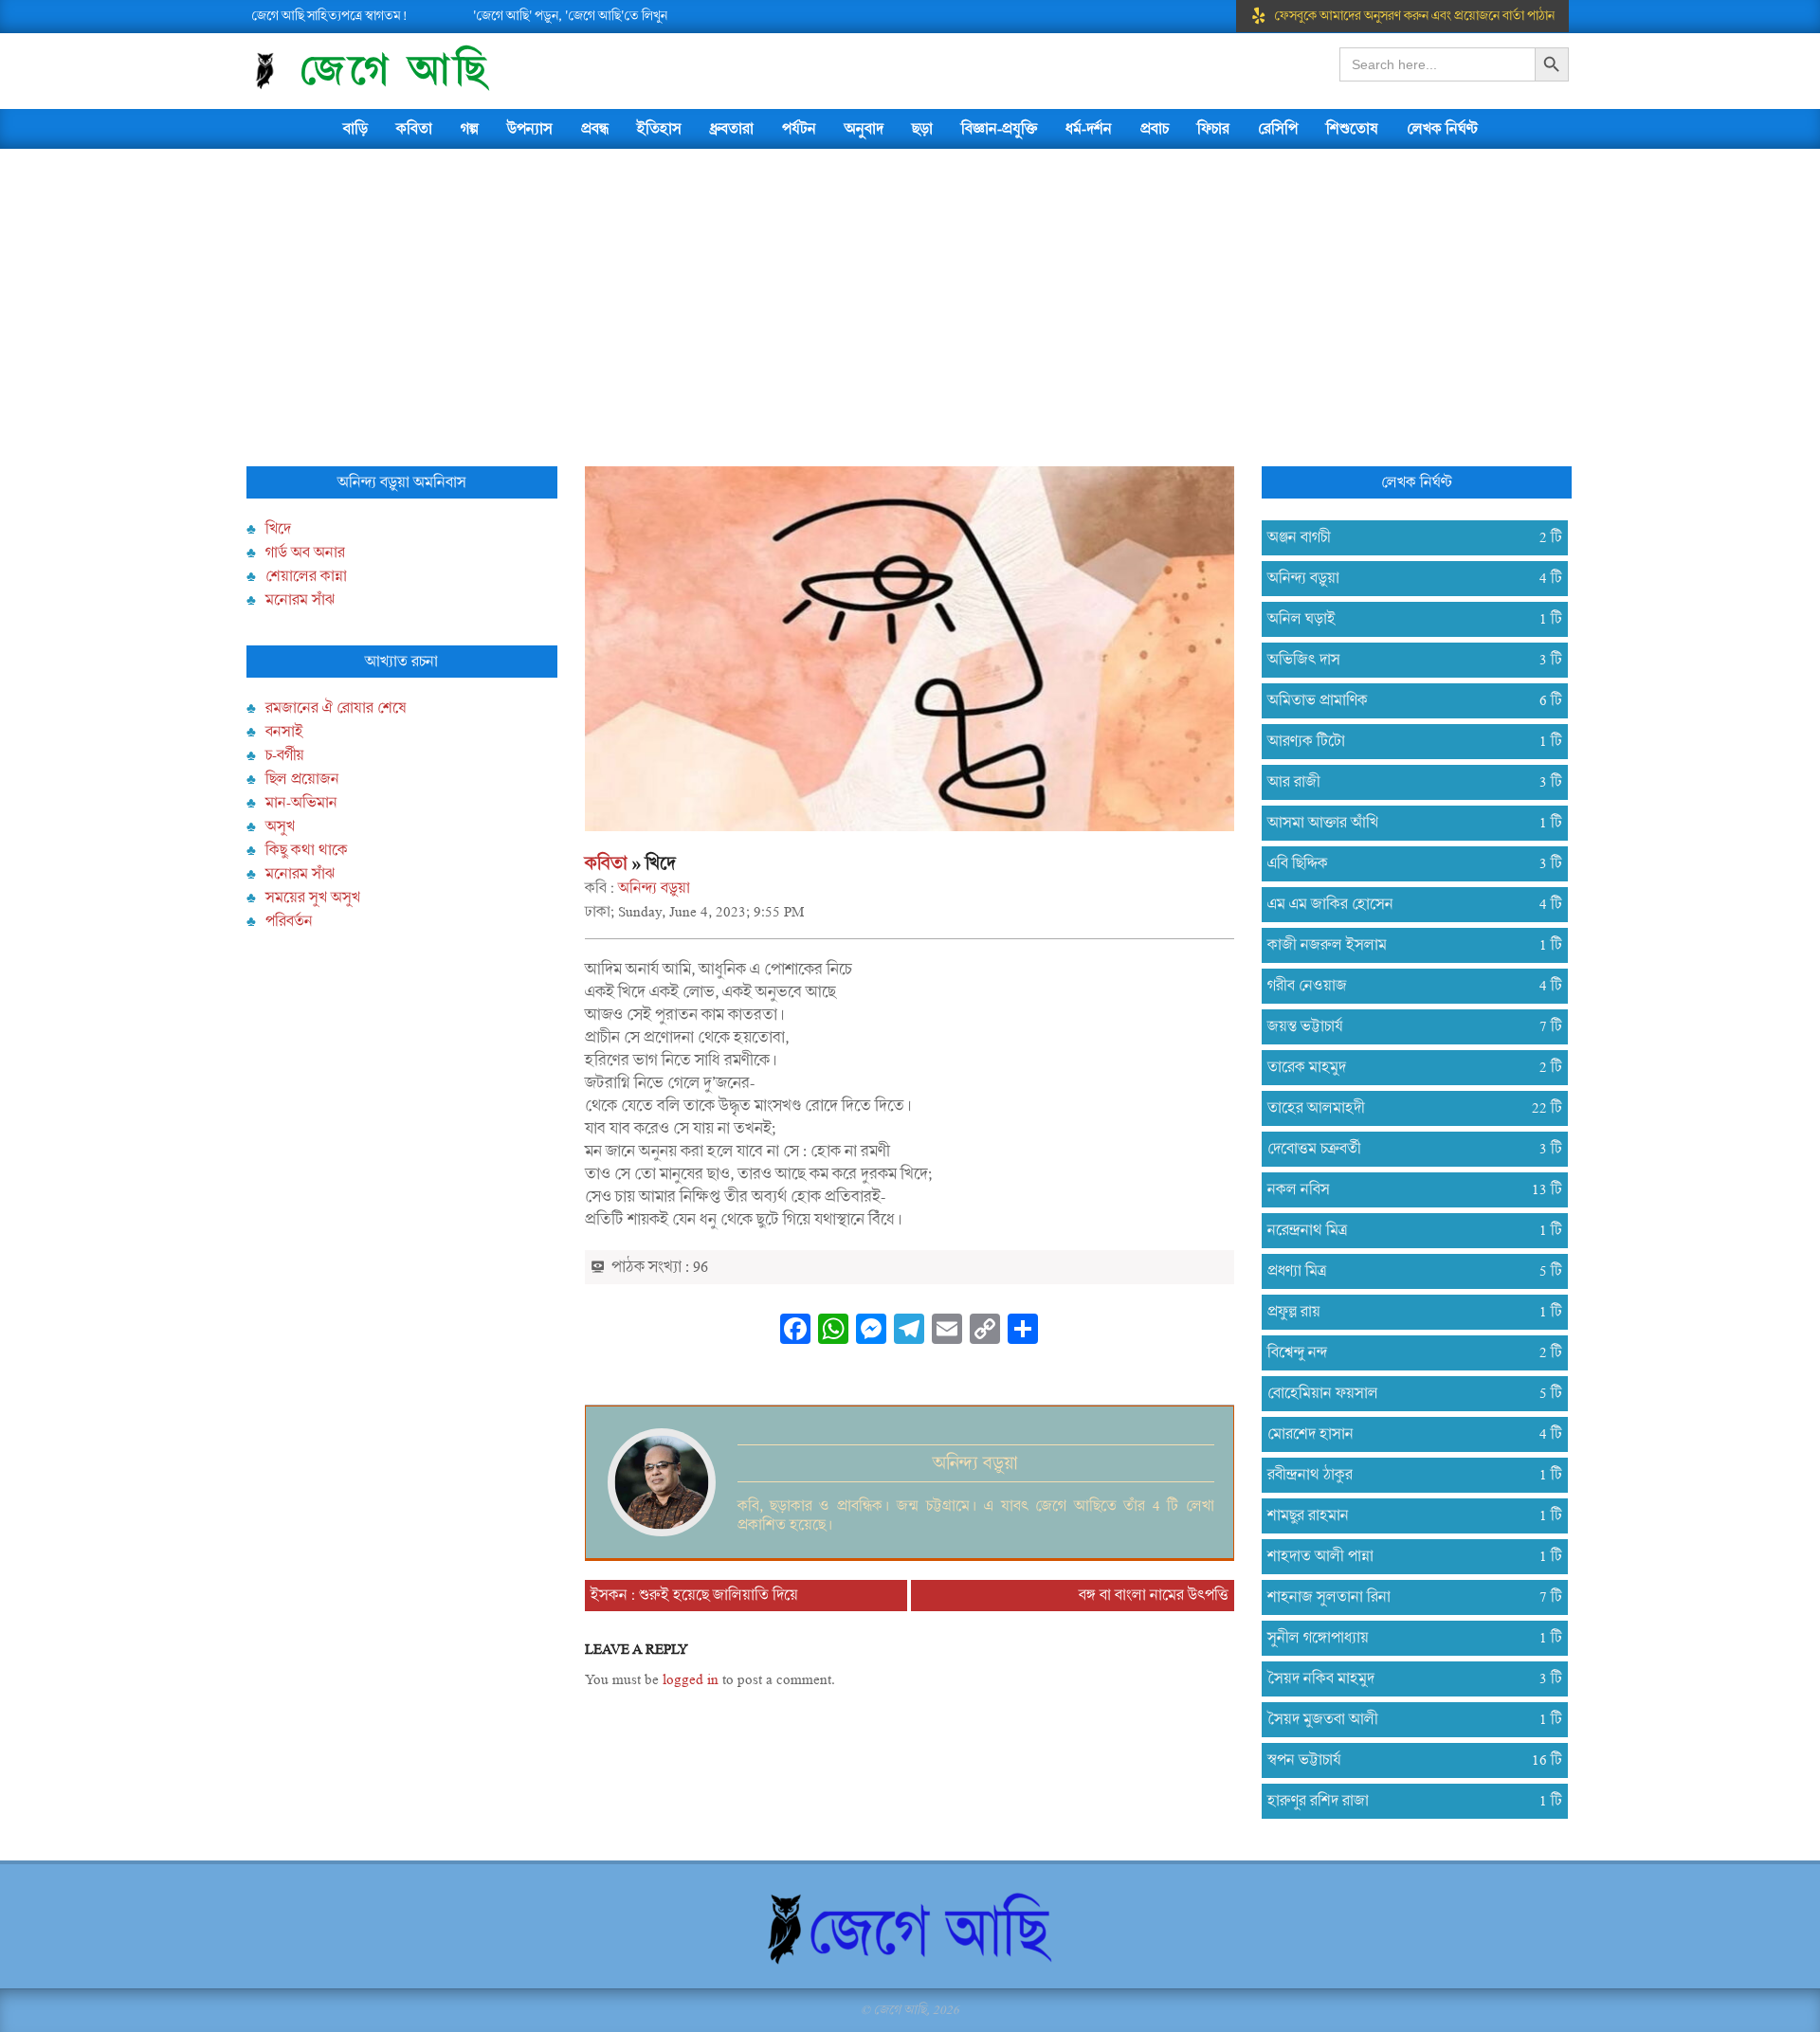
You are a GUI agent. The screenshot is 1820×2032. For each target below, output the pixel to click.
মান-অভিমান (301, 803)
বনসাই (284, 732)
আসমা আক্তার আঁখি (1407, 823)
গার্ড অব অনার (305, 553)
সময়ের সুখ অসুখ (313, 898)
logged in (691, 1679)
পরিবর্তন (289, 921)
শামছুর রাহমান (1407, 1515)
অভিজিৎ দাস (1407, 660)
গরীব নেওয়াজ (1407, 986)
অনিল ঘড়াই (1407, 619)
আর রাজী (1407, 782)
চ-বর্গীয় (285, 755)
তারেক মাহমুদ (1407, 1067)
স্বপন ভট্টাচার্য (1407, 1760)
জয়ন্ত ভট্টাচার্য (1407, 1026)
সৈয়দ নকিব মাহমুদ (1407, 1678)
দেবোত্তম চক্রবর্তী (1407, 1149)
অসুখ (280, 826)
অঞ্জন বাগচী (1407, 537)
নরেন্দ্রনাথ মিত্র (1407, 1230)
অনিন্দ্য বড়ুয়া (654, 888)
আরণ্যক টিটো (1407, 741)
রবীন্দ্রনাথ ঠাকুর (1407, 1475)
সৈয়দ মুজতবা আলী (1407, 1719)
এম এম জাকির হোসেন (1407, 904)
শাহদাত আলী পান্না (1407, 1556)
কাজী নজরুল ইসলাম (1407, 945)
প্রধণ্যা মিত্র (1407, 1271)
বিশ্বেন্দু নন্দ (1407, 1352)
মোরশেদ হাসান (1407, 1434)
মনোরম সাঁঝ (300, 600)
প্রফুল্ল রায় (1407, 1312)
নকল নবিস (1407, 1189)
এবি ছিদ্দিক (1407, 863)
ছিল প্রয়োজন (302, 779)
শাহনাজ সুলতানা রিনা (1407, 1597)
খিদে (278, 529)
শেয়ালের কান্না (306, 576)
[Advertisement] (910, 291)
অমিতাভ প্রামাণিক (1407, 700)
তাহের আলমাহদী (1407, 1108)
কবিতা (606, 863)
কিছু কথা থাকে (307, 850)
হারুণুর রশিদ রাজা (1407, 1801)
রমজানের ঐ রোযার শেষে (336, 708)
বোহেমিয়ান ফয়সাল (1407, 1393)
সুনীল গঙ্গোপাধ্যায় (1407, 1638)
